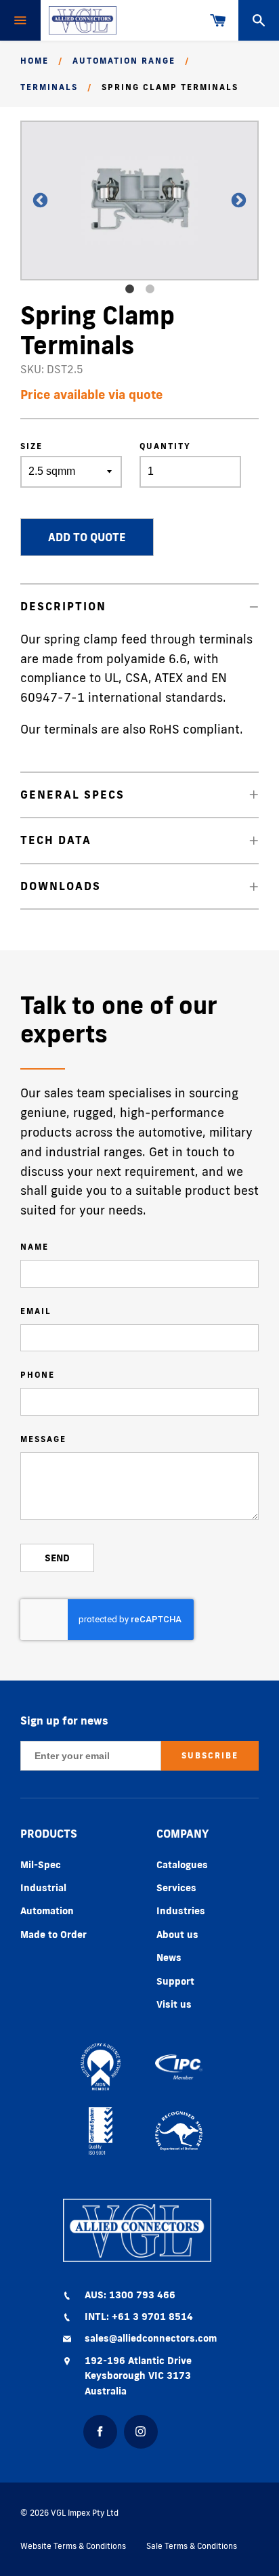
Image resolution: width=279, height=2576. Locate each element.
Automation (47, 1911)
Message (43, 1439)
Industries (181, 1911)
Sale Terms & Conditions (192, 2546)
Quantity (165, 446)
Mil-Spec (41, 1865)
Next (232, 201)
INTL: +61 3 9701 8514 (139, 2317)
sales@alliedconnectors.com (151, 2338)
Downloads (61, 886)
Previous (34, 201)
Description (63, 606)
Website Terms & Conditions (73, 2546)
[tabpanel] (139, 200)
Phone (38, 1375)
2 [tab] (150, 289)
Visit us (174, 2004)
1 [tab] (129, 289)
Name (35, 1247)
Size (31, 446)
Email (36, 1311)
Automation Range (124, 61)
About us (177, 1935)
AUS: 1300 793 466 (130, 2295)
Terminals (49, 87)
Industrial (43, 1888)
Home (35, 61)
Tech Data (56, 840)
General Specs (72, 795)
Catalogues (182, 1865)
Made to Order (53, 1935)
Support (175, 1981)
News (169, 1958)
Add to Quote (87, 537)
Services (176, 1888)
